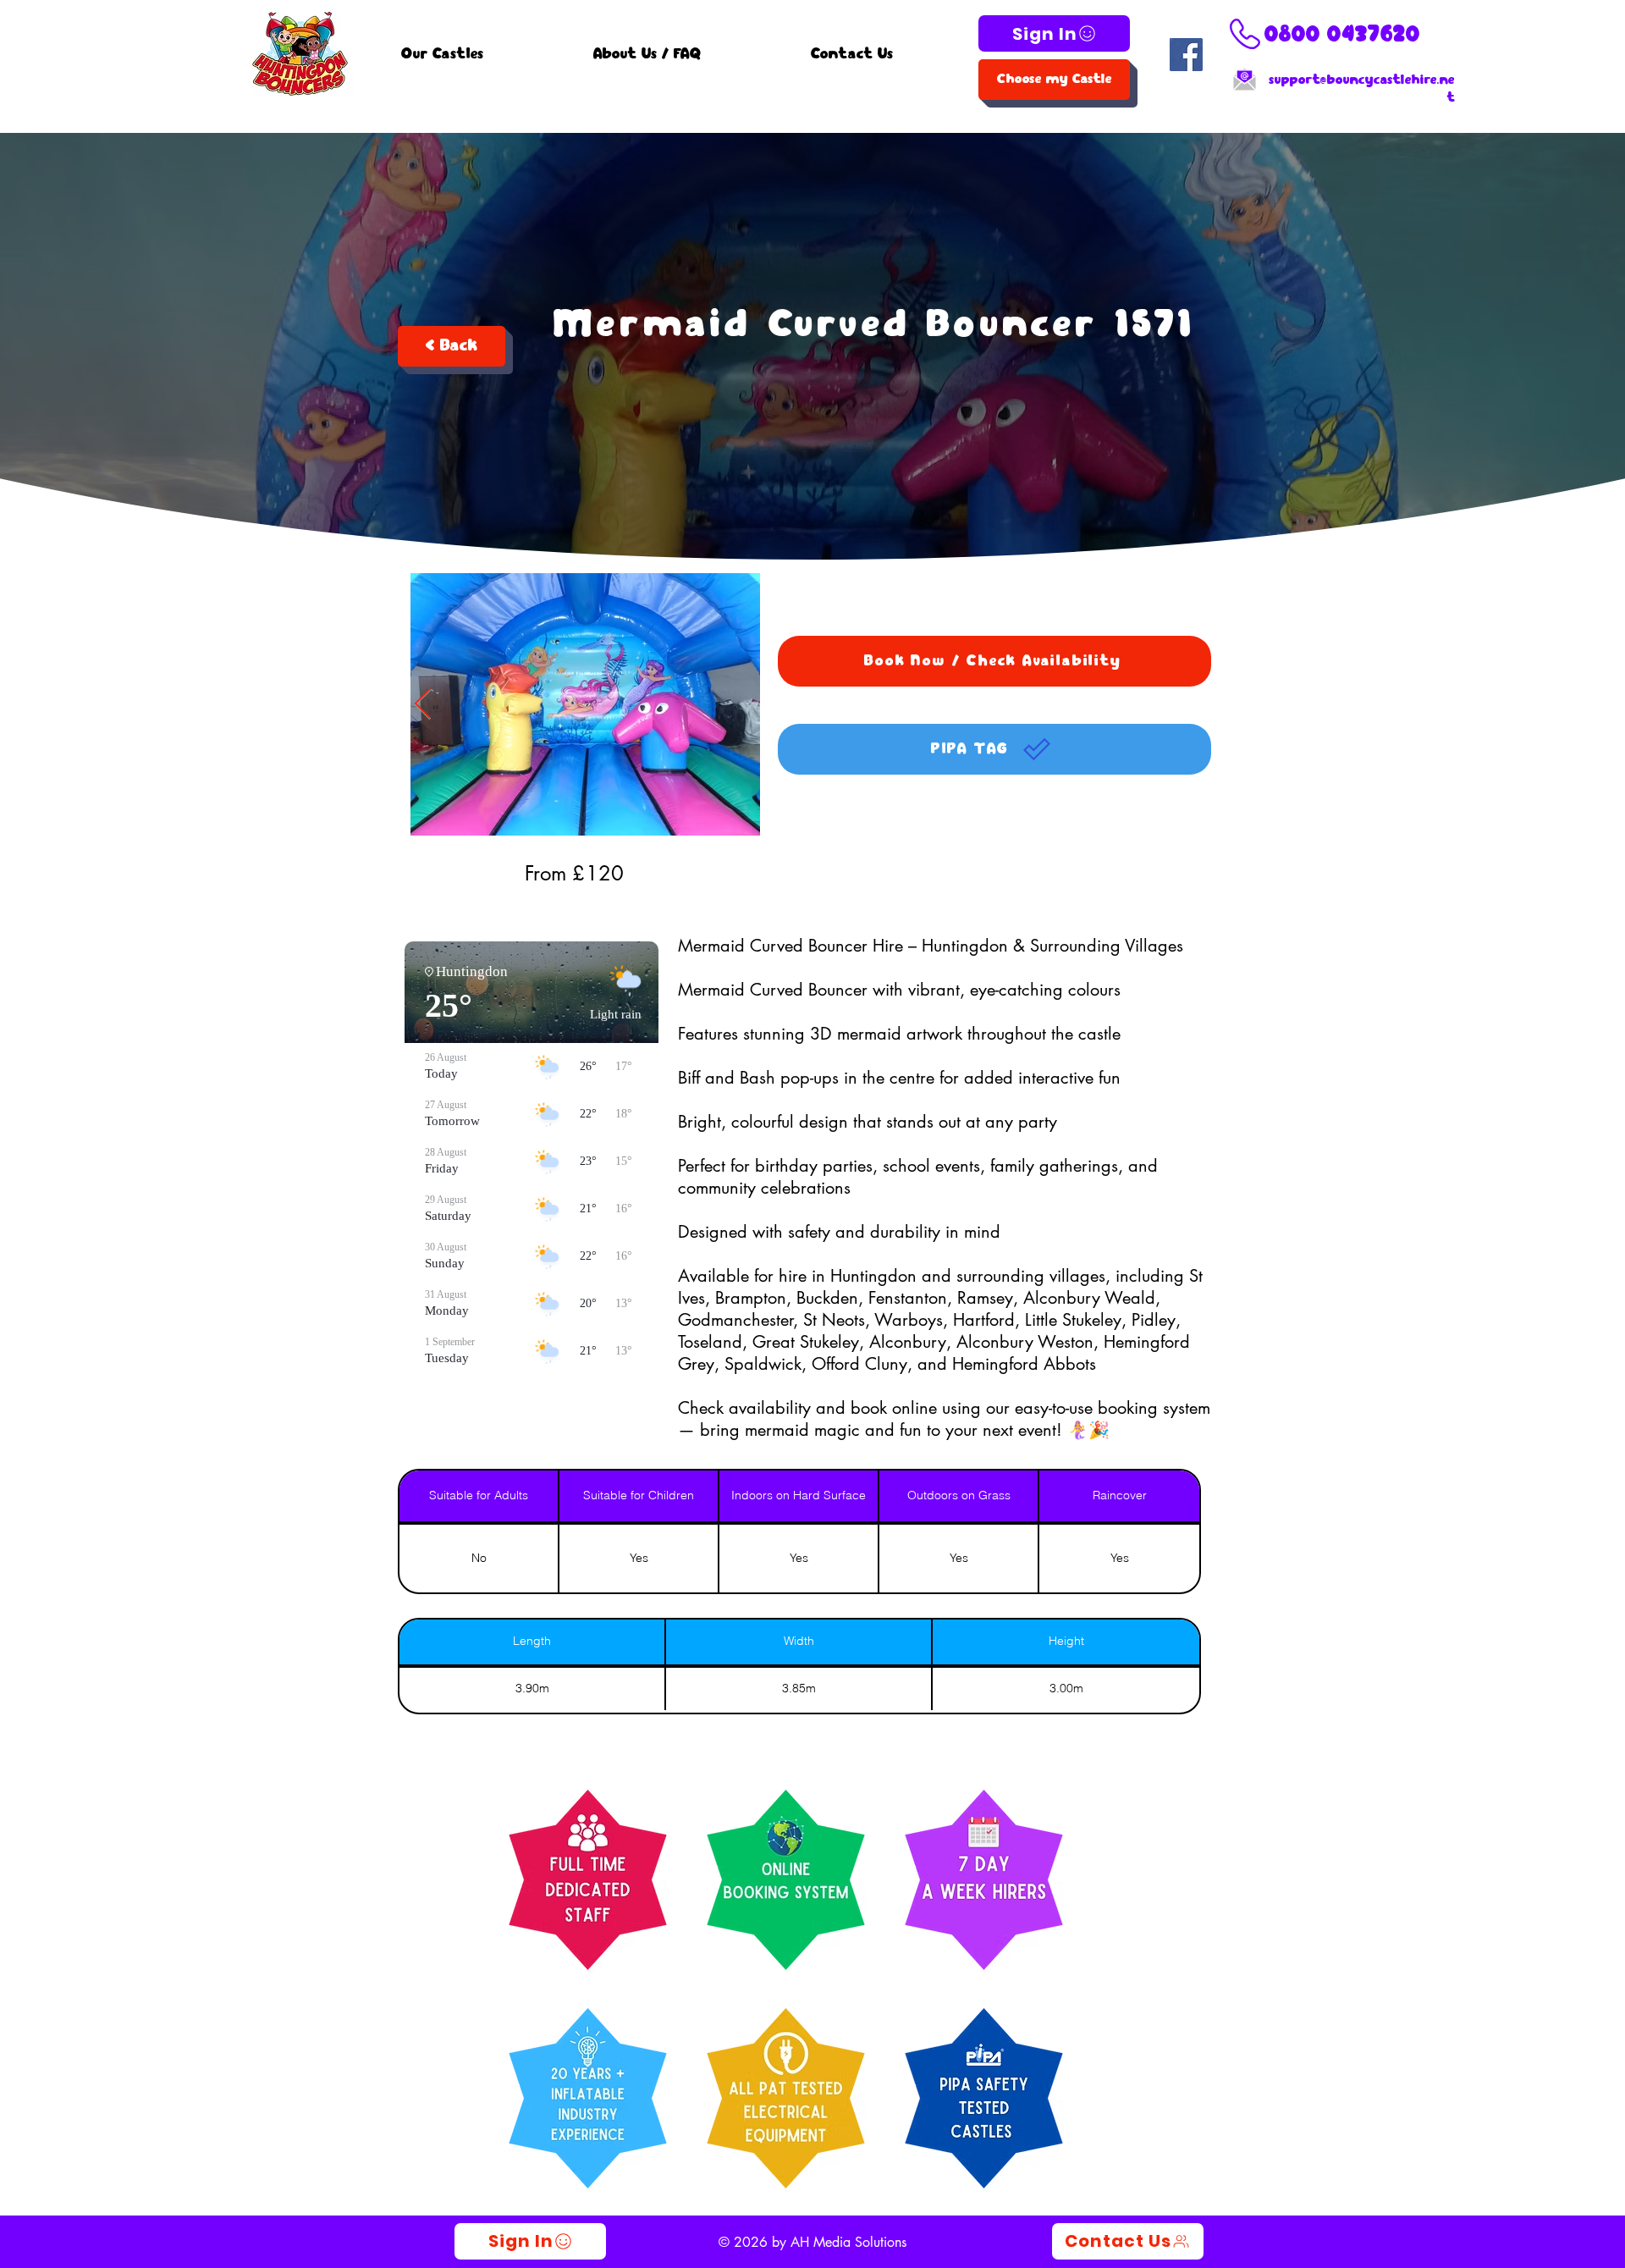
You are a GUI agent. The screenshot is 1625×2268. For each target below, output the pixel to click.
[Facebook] (1186, 55)
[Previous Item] (423, 705)
